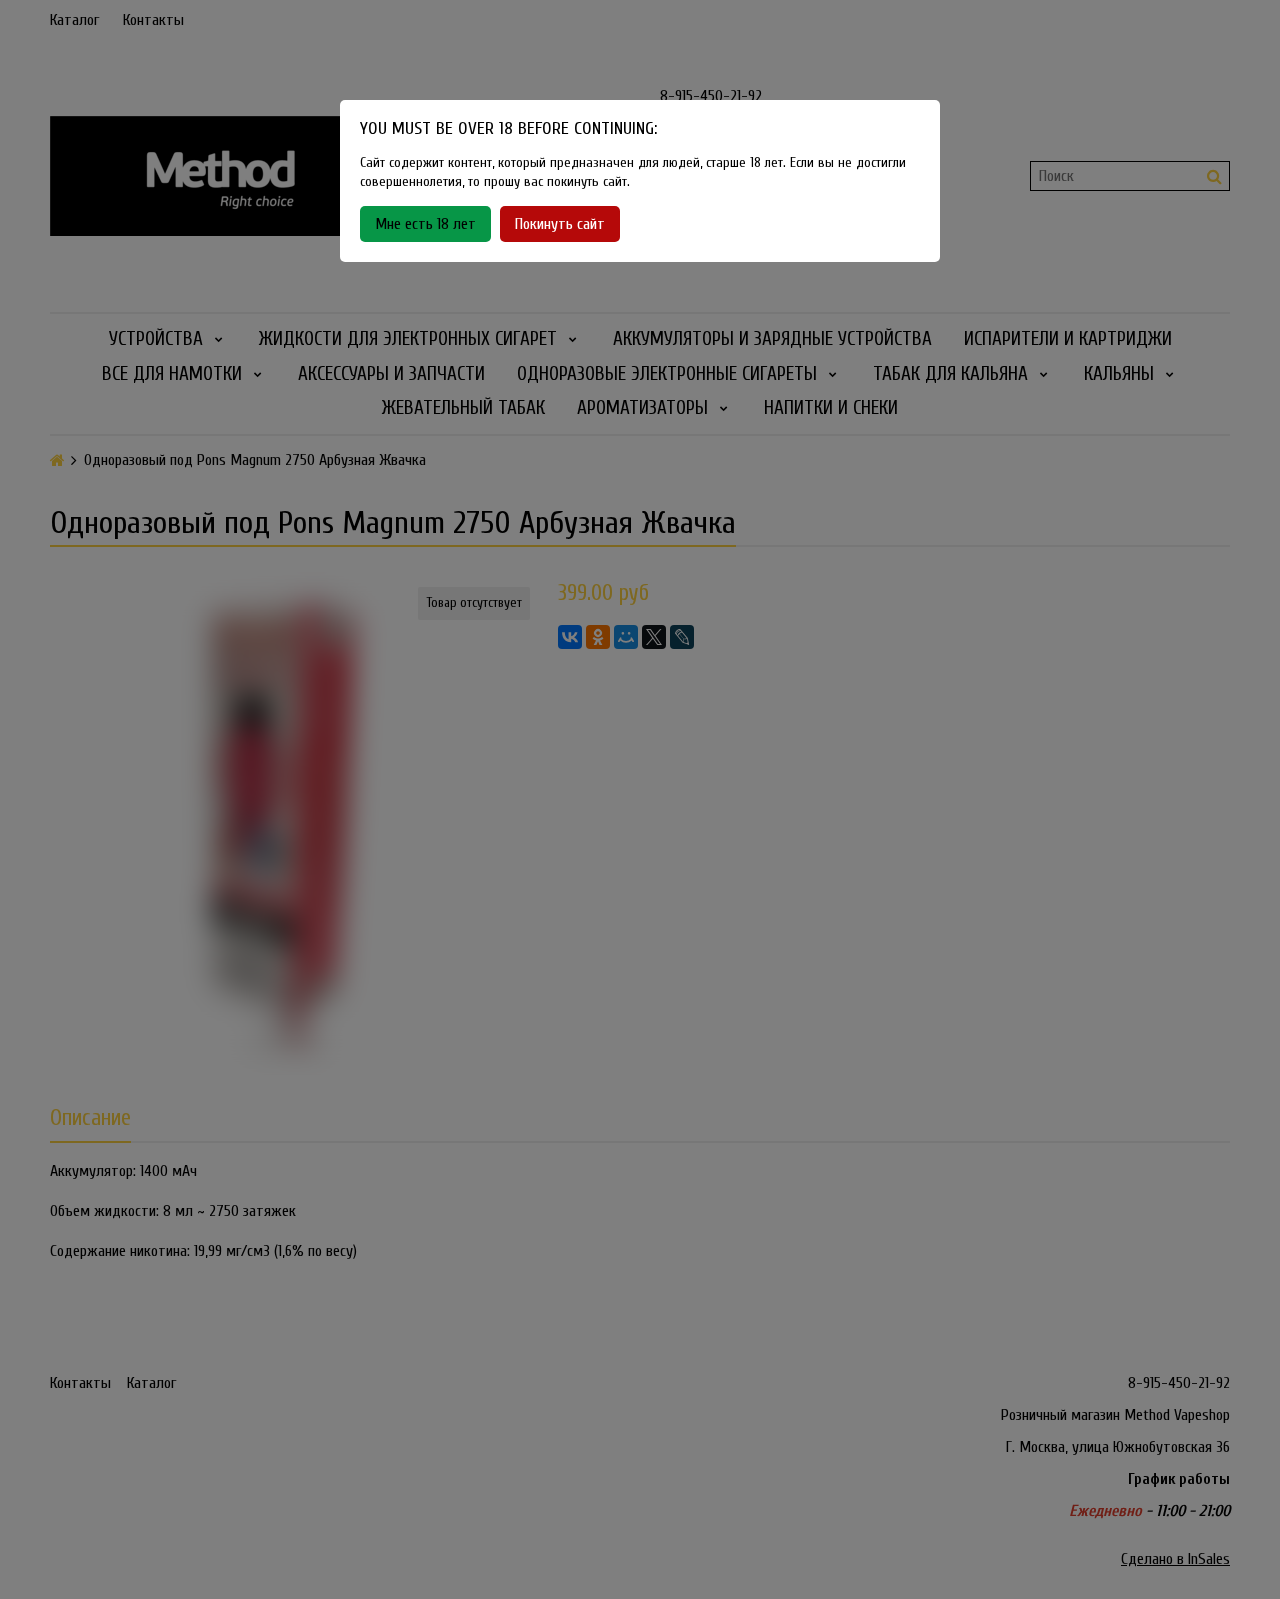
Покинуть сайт (560, 224)
